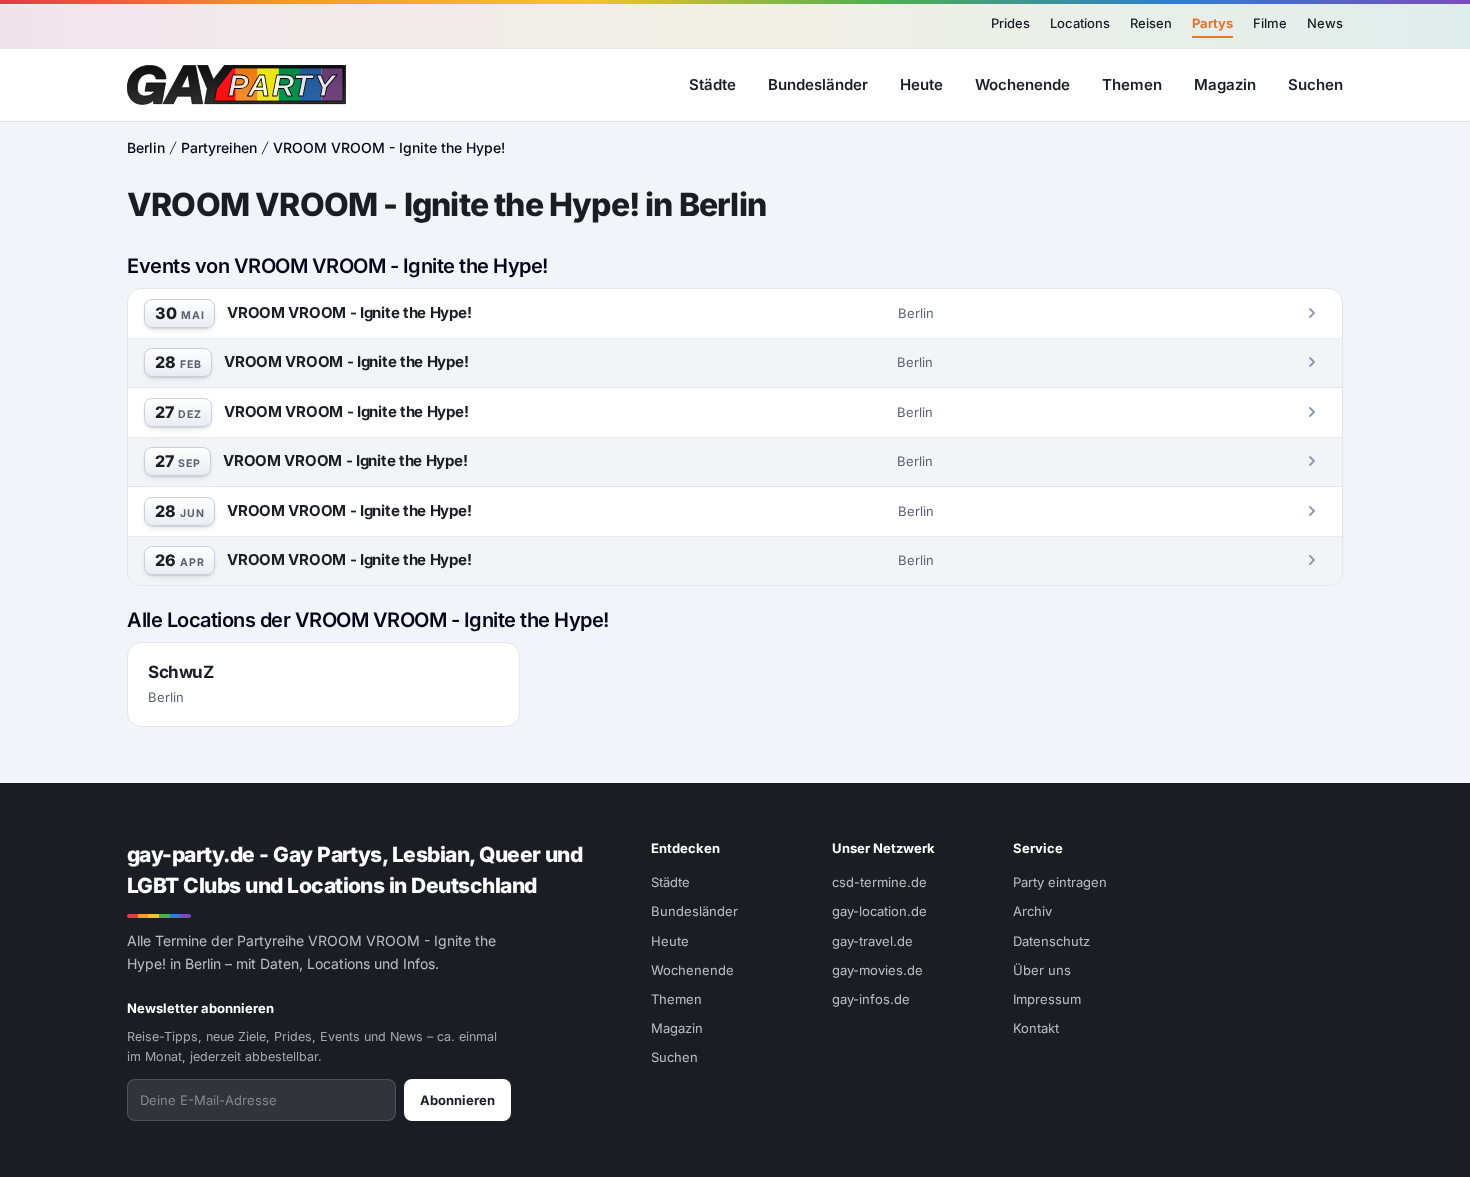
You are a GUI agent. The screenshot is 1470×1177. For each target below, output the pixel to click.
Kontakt (1036, 1028)
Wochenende (1022, 83)
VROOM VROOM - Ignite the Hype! (389, 147)
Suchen (1315, 83)
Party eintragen (1060, 882)
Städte (712, 83)
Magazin (1225, 83)
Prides (1010, 23)
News (1325, 23)
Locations (1080, 23)
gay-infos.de (871, 999)
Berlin (146, 147)
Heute (921, 83)
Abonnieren (457, 1100)
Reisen (1151, 23)
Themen (1132, 83)
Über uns (1042, 970)
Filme (1270, 23)
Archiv (1032, 911)
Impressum (1047, 999)
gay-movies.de (877, 970)
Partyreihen (219, 147)
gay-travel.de (872, 941)
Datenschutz (1051, 941)
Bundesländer (818, 83)
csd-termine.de (879, 882)
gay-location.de (879, 911)
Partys (1212, 23)
